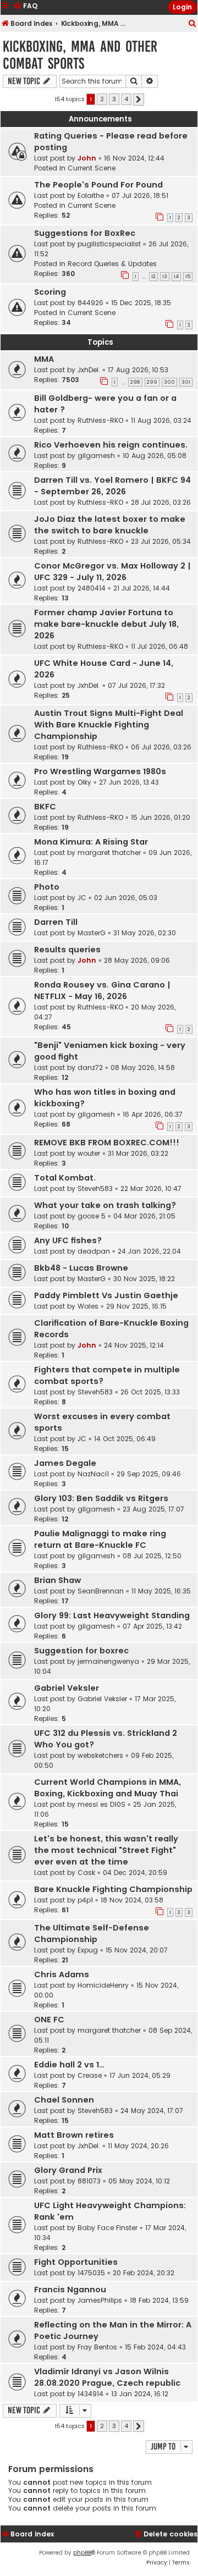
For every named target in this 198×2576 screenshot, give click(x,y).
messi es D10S (101, 1804)
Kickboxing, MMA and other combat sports (80, 55)
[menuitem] (193, 24)
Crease (90, 2075)
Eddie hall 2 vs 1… (69, 2065)
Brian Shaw (57, 1580)
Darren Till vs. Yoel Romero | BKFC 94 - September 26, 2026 (112, 486)
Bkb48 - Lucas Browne (81, 1268)
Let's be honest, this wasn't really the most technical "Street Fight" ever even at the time (106, 1850)
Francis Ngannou (70, 2290)
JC (82, 898)
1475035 (91, 2273)
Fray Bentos (97, 2347)
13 (165, 277)
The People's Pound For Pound (98, 185)
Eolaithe (91, 195)
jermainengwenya (108, 1661)
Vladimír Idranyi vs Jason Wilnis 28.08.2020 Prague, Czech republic (107, 2377)
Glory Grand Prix (68, 2170)
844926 (90, 303)
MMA (44, 359)
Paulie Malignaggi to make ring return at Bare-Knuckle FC (100, 1539)
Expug (88, 1950)
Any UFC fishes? (68, 1240)
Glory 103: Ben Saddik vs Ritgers (101, 1498)
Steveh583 (95, 1188)
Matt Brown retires (74, 2135)
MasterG (92, 933)
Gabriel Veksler (67, 1688)
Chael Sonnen (64, 2100)
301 (186, 382)
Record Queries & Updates (112, 264)
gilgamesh (96, 456)
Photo (47, 887)
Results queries (67, 950)
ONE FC (49, 2020)
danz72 (90, 1068)
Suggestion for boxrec (81, 1651)
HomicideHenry (103, 1985)
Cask (86, 1872)
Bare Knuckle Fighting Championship (113, 1889)
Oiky (84, 782)
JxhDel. (89, 370)
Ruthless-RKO (100, 420)
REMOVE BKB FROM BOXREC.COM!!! (107, 1143)
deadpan (94, 1251)
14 (176, 277)
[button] (139, 100)
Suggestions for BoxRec (85, 233)
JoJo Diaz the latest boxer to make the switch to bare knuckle (110, 525)
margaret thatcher (109, 853)
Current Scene (92, 168)
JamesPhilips (100, 2300)
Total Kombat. (65, 1178)
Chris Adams (62, 1974)
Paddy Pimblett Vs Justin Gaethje (106, 1295)
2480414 (92, 588)
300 (169, 382)
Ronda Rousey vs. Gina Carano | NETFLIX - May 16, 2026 (102, 991)
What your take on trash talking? (105, 1205)
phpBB (82, 2553)
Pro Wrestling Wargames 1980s (100, 771)
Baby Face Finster (108, 2228)
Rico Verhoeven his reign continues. (111, 445)
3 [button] (114, 99)
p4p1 (85, 1900)
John (87, 158)
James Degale (65, 1463)
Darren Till (56, 922)
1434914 (90, 2394)
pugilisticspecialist (109, 244)
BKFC (45, 807)
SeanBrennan (101, 1591)
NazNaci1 (93, 1474)
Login (182, 7)
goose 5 (92, 1216)
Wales (88, 1306)
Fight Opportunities (76, 2262)
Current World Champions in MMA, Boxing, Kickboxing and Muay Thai (108, 1788)
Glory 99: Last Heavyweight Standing (112, 1615)
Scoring (50, 292)
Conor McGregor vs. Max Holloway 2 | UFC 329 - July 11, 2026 (112, 572)
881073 (89, 2181)
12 (153, 277)
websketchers (100, 1755)
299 (152, 382)
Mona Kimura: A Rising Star (91, 842)
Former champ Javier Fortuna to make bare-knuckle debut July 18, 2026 (106, 624)
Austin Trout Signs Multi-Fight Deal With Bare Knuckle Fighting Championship (109, 725)
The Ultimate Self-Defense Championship (92, 1934)
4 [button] (126, 99)
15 (188, 277)
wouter (89, 1153)
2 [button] (102, 99)
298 (135, 382)
